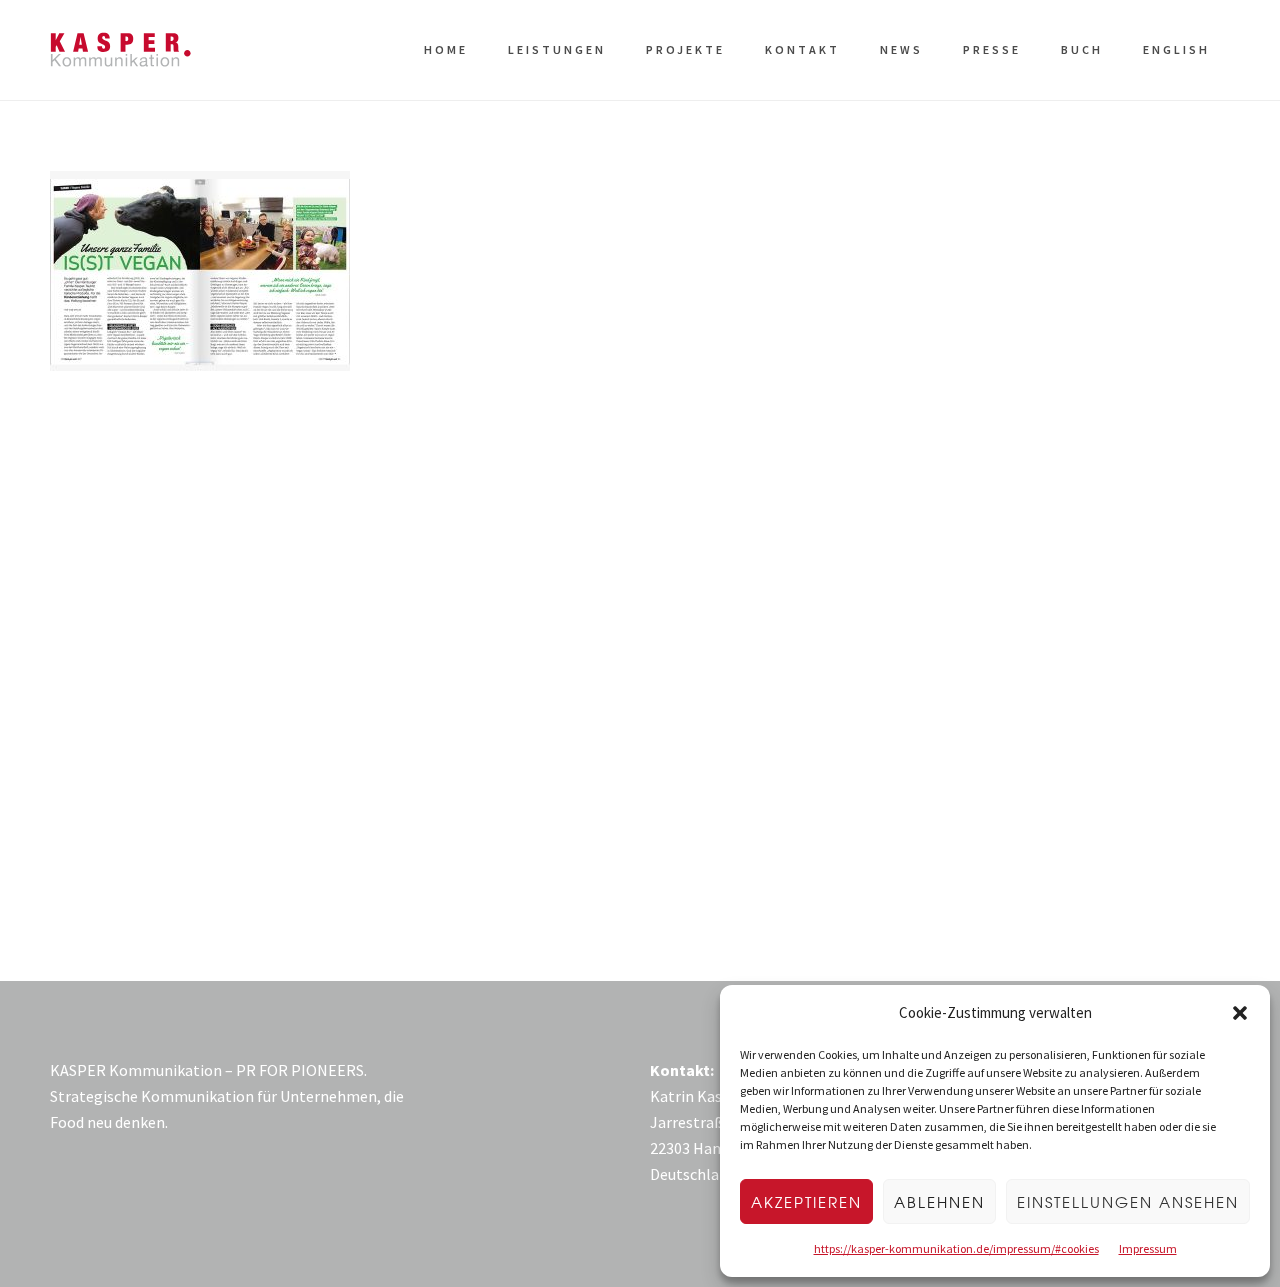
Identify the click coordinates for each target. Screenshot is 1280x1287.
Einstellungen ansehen (1128, 1202)
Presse (992, 49)
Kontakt (802, 49)
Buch (1082, 49)
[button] (1240, 1013)
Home (446, 49)
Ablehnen (939, 1202)
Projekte (685, 49)
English (1176, 49)
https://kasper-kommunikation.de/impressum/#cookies (956, 1248)
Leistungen (557, 49)
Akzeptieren (806, 1202)
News (901, 49)
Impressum (1148, 1248)
